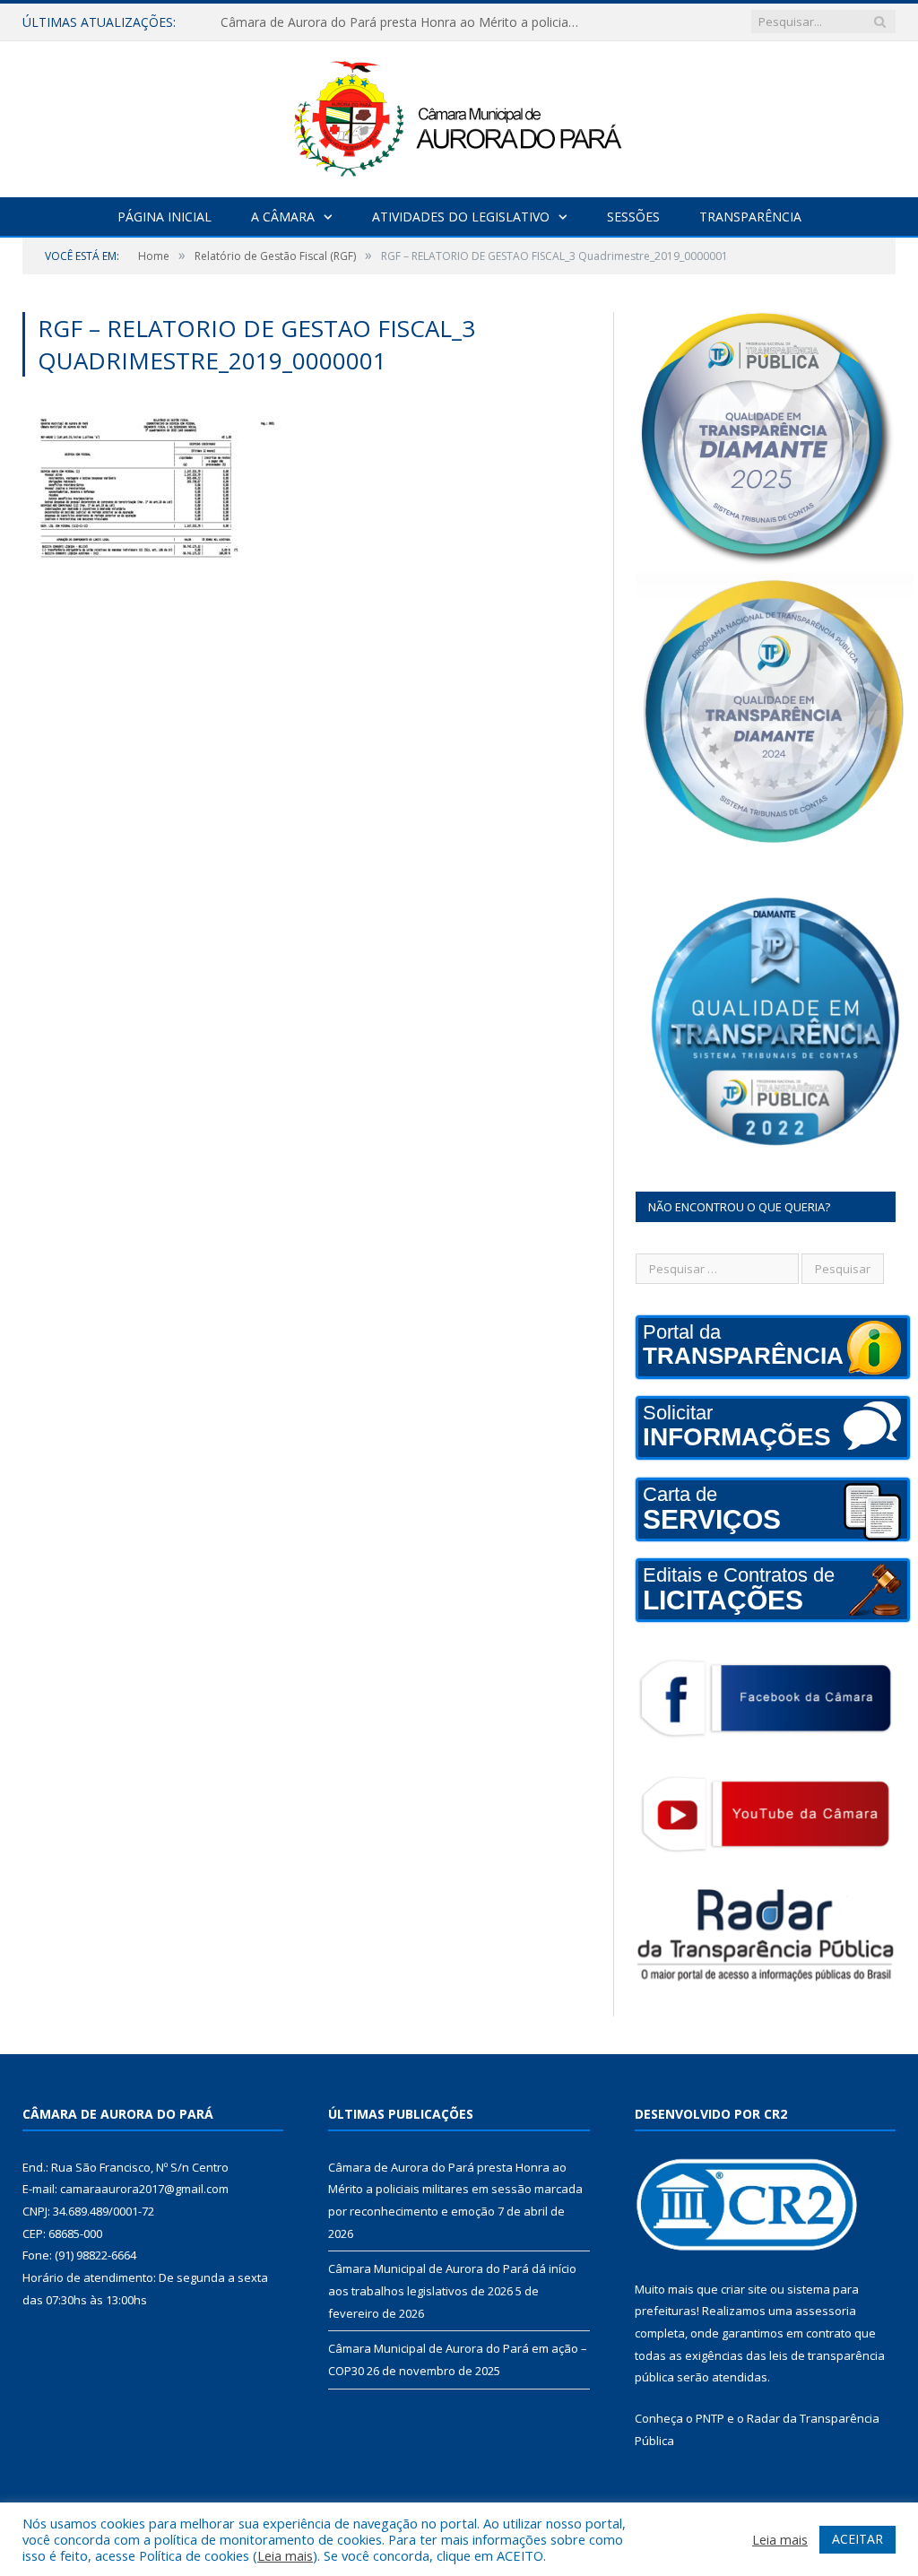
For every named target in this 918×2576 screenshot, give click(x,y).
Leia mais (285, 2555)
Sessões (633, 217)
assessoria (826, 2311)
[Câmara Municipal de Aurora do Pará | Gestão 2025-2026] (459, 115)
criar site (744, 2289)
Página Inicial (165, 217)
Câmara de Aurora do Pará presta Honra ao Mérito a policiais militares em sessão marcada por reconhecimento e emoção (455, 2189)
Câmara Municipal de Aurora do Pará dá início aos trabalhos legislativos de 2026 (404, 22)
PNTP (710, 2418)
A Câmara (283, 217)
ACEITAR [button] (857, 2539)
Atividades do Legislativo (461, 217)
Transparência (750, 217)
